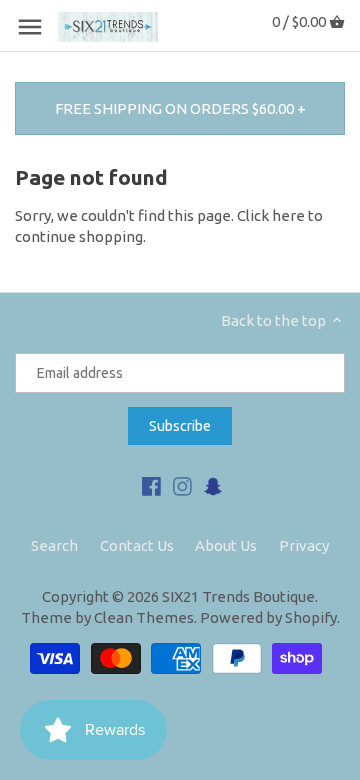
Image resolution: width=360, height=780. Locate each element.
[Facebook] (151, 484)
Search (54, 545)
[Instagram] (182, 484)
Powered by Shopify (268, 617)
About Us (226, 545)
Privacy (304, 545)
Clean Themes (144, 617)
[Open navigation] (30, 27)
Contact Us (137, 545)
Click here (271, 215)
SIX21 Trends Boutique (238, 596)
